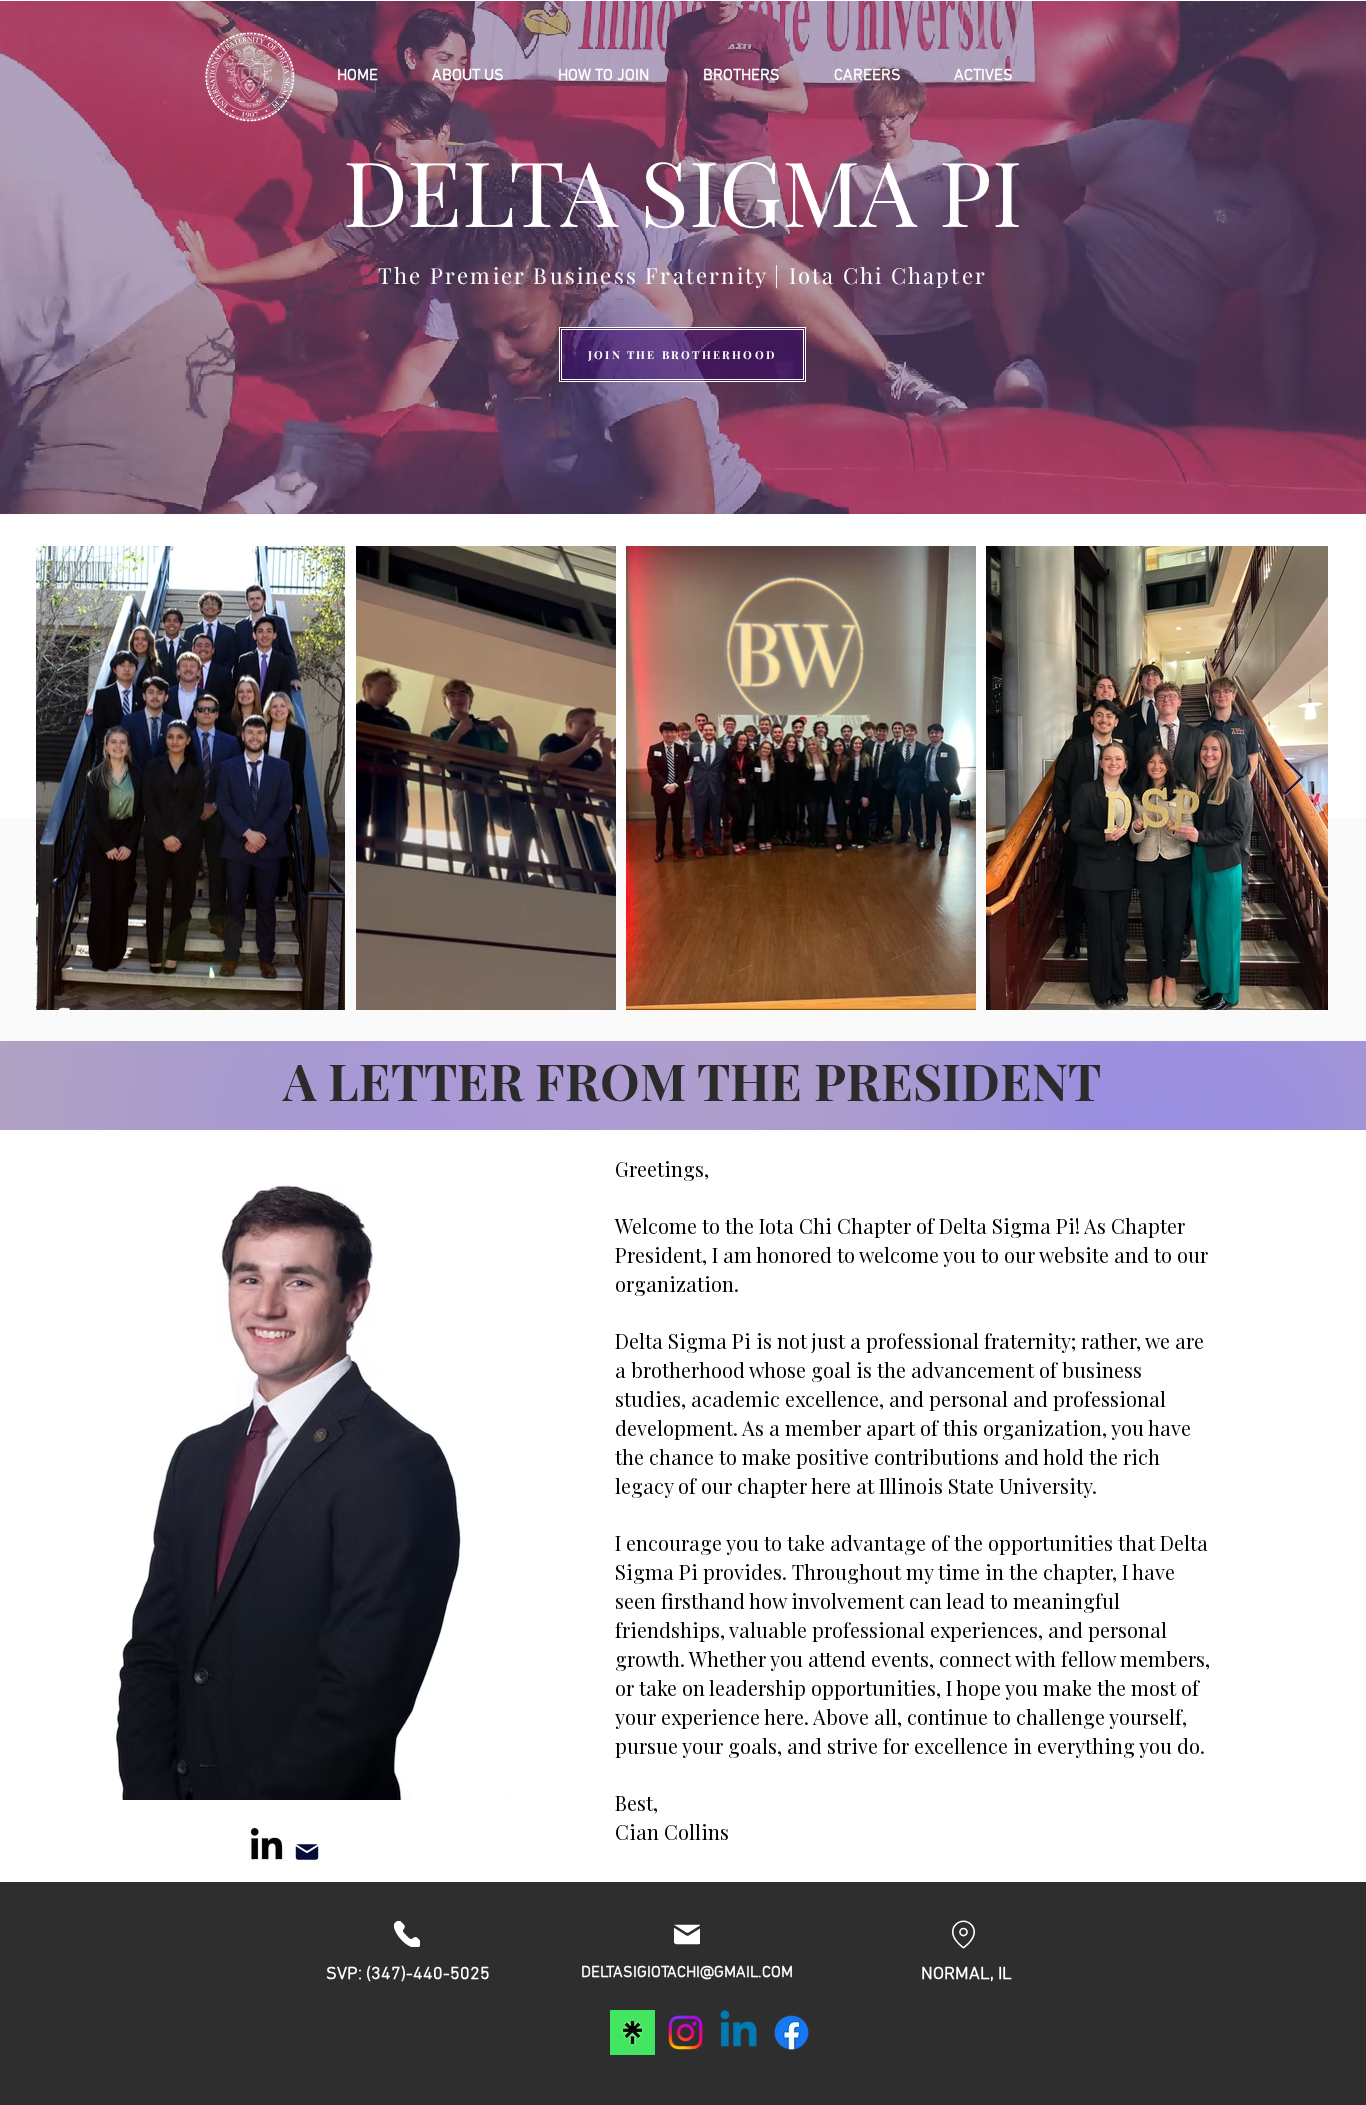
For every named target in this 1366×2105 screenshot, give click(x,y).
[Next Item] (1293, 778)
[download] (632, 2032)
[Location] (963, 1934)
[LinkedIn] (266, 1846)
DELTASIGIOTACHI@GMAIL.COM (687, 1973)
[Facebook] (791, 2032)
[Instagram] (685, 2032)
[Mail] (307, 1852)
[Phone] (407, 1934)
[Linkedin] (738, 2032)
